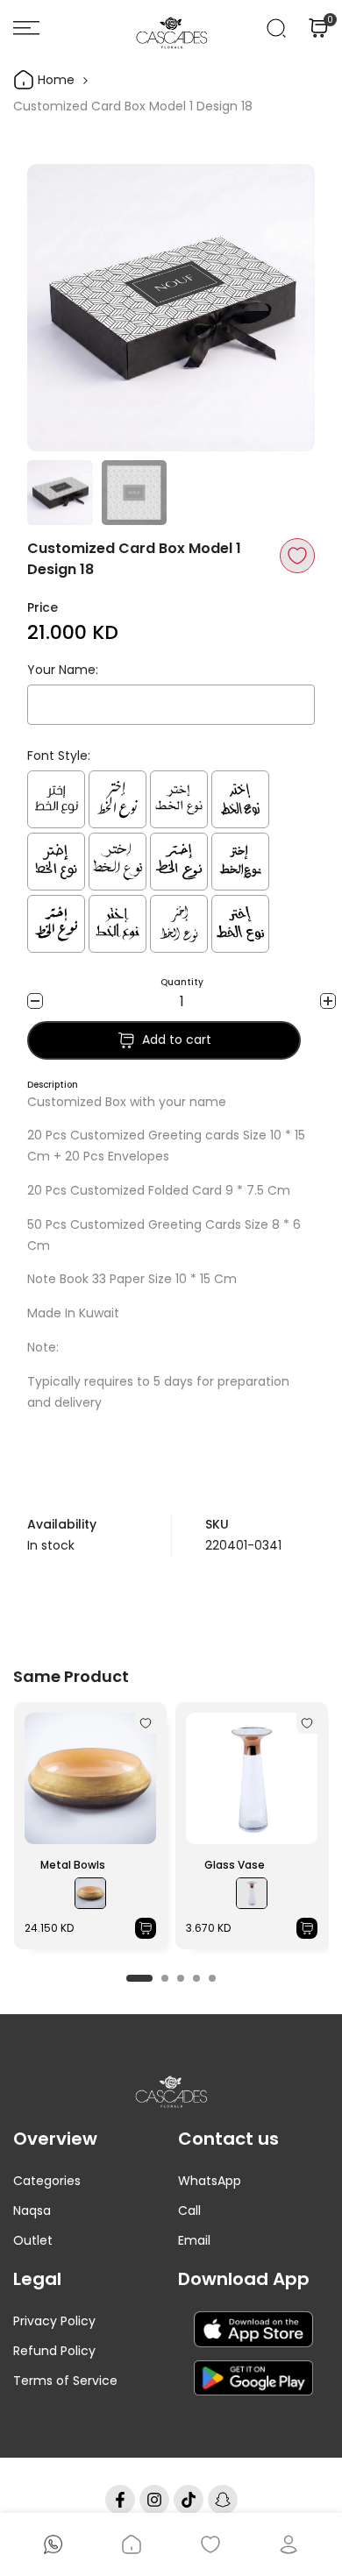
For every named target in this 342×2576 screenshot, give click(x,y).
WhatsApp (210, 2181)
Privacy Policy (54, 2321)
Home (54, 80)
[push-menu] (26, 28)
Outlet (33, 2240)
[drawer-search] (276, 28)
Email (194, 2240)
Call (189, 2211)
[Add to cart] (146, 1928)
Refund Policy (54, 2351)
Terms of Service (65, 2381)
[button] (297, 556)
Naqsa (32, 2211)
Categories (47, 2181)
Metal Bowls (73, 1865)
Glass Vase (235, 1865)
